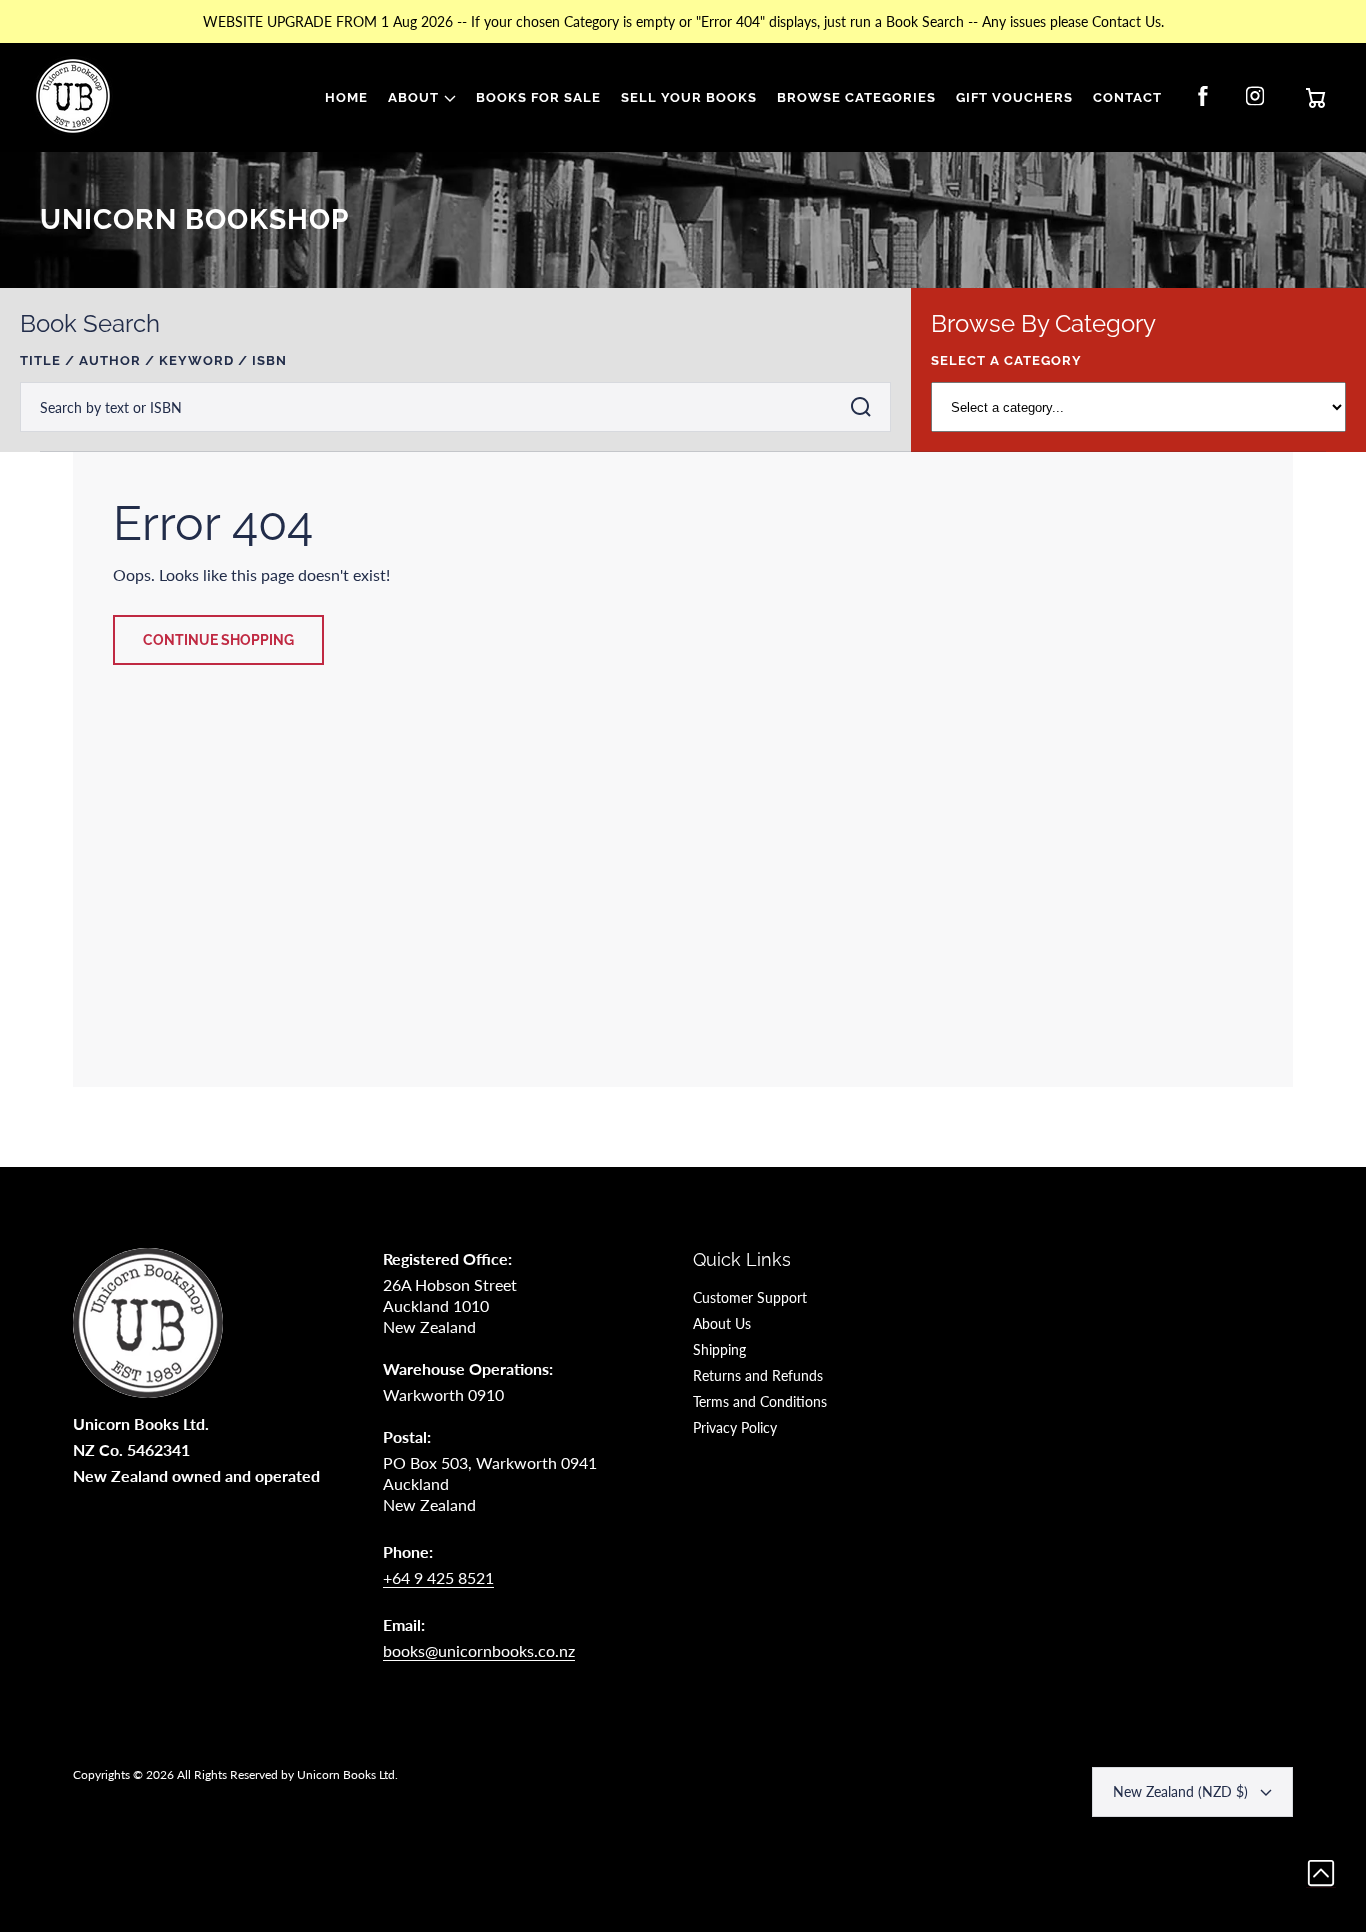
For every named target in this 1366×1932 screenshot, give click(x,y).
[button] (422, 98)
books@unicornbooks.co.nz (479, 1650)
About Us (722, 1323)
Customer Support (750, 1297)
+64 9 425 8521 (438, 1577)
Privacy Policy (735, 1427)
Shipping (719, 1349)
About (413, 97)
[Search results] (866, 407)
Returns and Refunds (758, 1375)
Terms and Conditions (760, 1401)
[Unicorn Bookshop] (73, 98)
